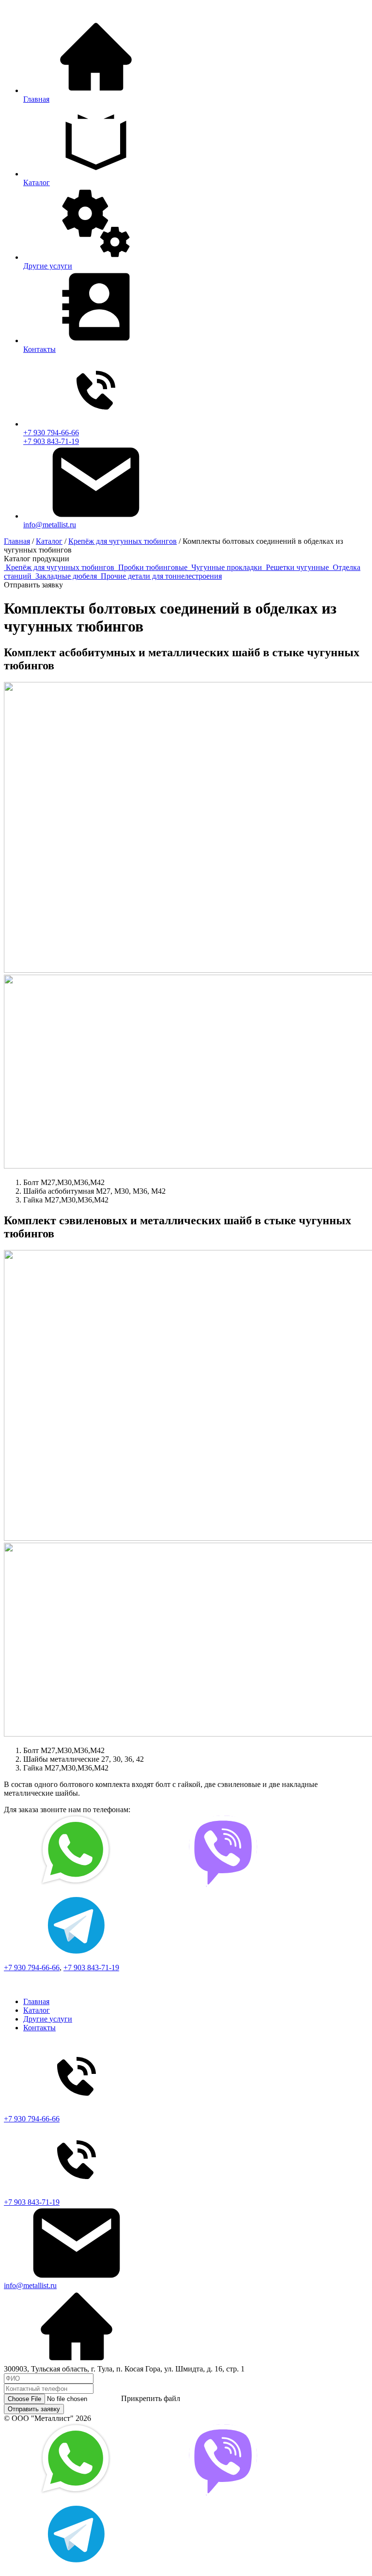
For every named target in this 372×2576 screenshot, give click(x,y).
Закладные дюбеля (67, 576)
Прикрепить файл (151, 2398)
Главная (36, 2001)
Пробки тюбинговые (154, 567)
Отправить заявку (34, 2409)
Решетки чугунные (298, 567)
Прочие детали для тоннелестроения (161, 576)
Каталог (37, 2010)
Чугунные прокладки (228, 567)
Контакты (39, 2028)
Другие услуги (48, 2019)
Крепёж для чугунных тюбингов (61, 567)
